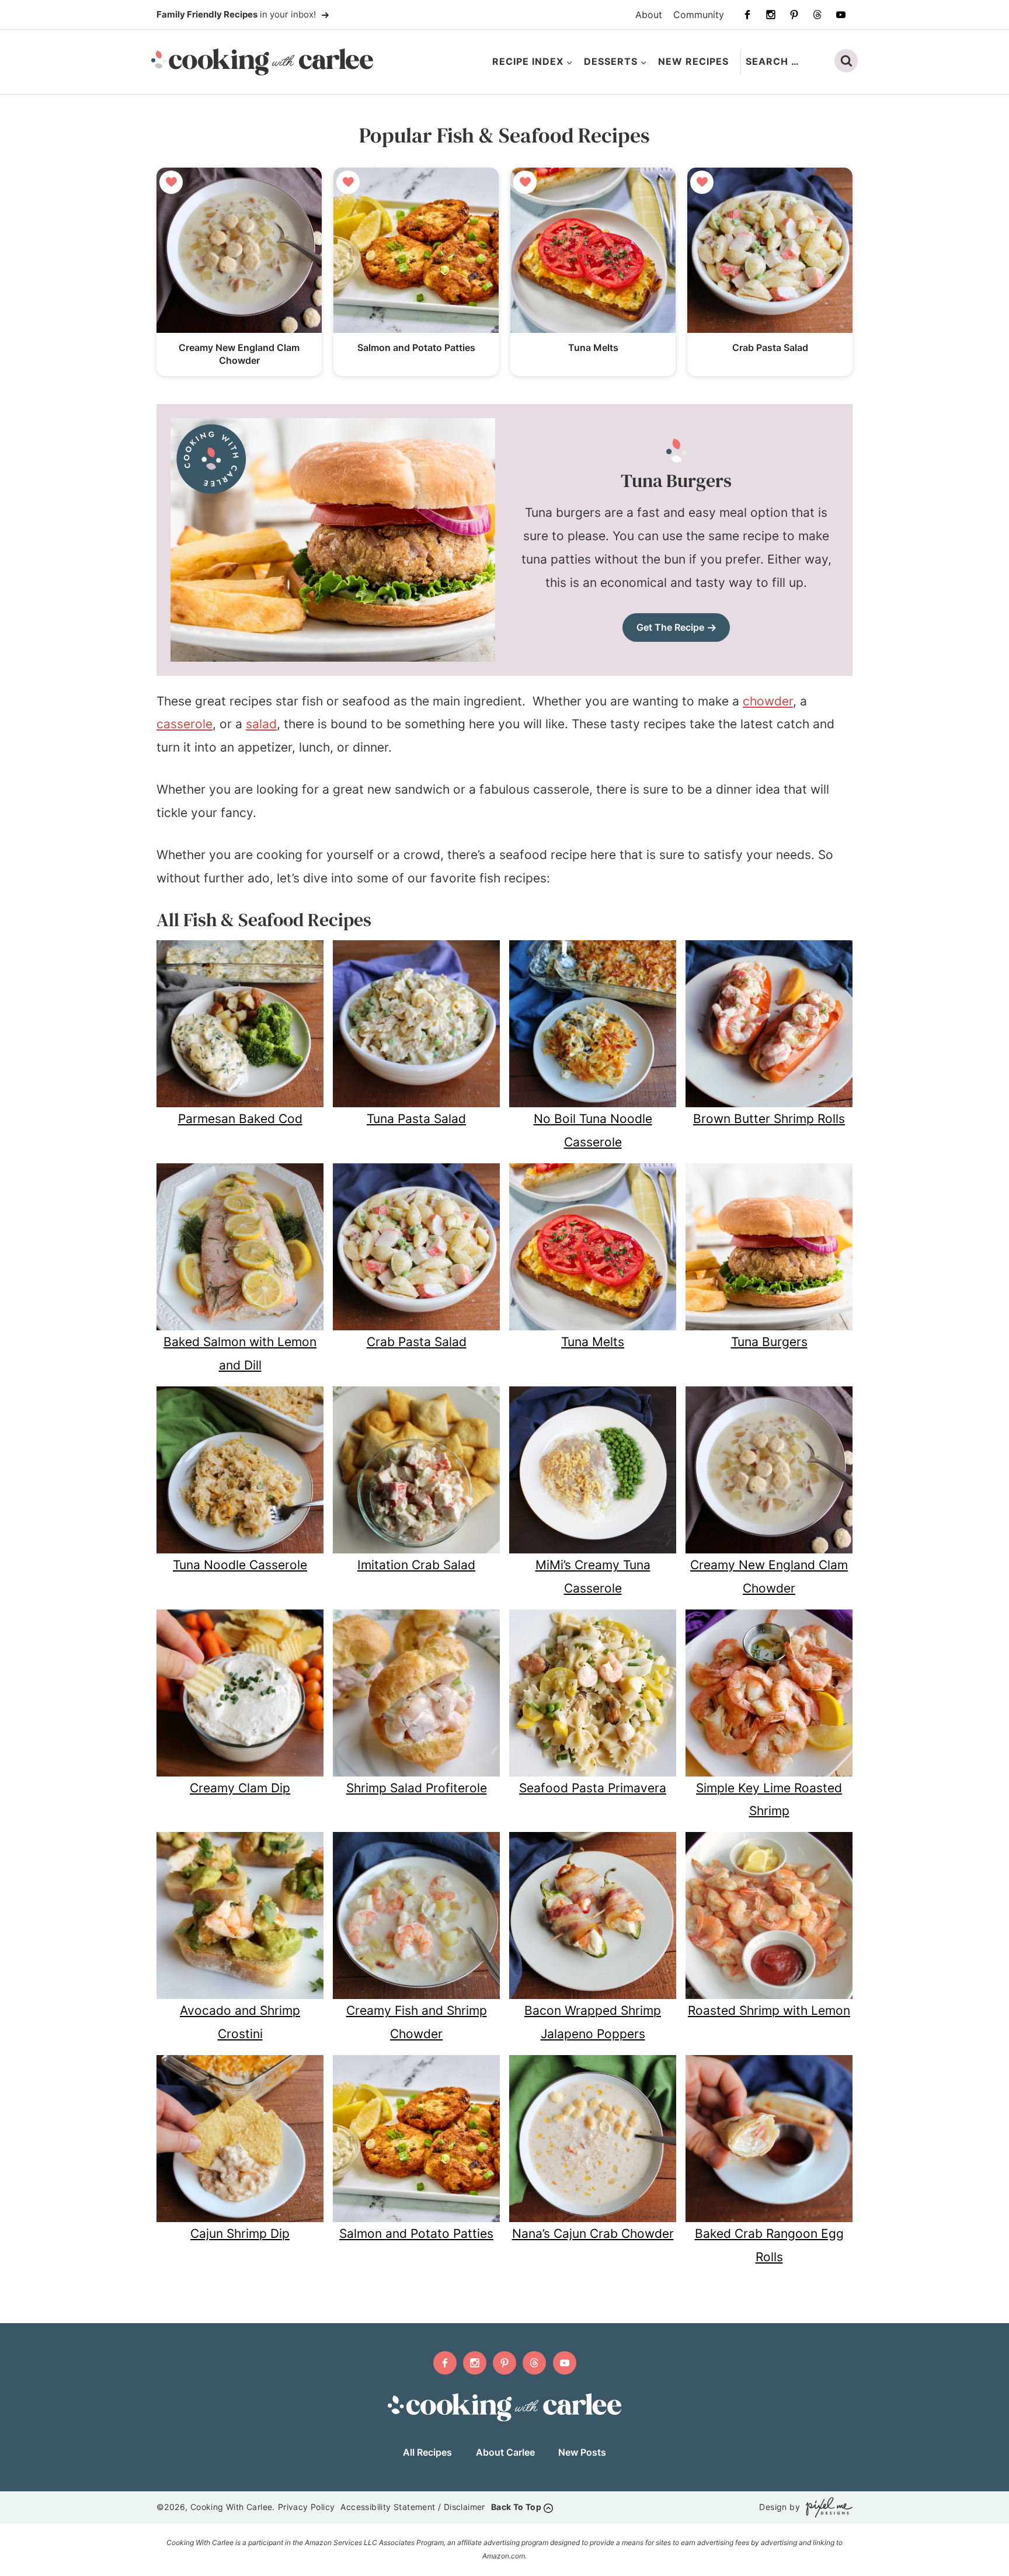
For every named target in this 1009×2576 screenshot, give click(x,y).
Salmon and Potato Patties (416, 347)
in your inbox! (237, 14)
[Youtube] (841, 15)
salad (261, 724)
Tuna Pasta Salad (416, 1119)
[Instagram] (771, 15)
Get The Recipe (670, 627)
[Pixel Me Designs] (826, 2507)
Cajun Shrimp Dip (240, 2233)
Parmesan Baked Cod (240, 1119)
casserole (185, 724)
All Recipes (427, 2452)
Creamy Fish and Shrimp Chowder (417, 2022)
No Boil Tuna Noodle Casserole (593, 1130)
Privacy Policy (307, 2507)
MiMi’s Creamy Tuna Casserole (593, 1576)
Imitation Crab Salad (416, 1565)
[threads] (817, 15)
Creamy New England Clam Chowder (769, 1576)
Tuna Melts (593, 347)
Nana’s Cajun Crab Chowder (593, 2233)
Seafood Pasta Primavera (593, 1788)
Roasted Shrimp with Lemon (769, 2010)
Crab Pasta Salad (770, 347)
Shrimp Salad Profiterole (417, 1788)
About (649, 15)
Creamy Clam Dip (240, 1788)
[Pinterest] (794, 15)
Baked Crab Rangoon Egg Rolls (769, 2245)
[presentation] (239, 250)
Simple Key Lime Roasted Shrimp (769, 1800)
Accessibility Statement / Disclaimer (413, 2507)
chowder (768, 701)
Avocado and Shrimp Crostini (240, 2022)
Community (699, 15)
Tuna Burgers (769, 1342)
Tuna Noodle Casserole (240, 1565)
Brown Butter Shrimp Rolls (769, 1119)
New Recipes (693, 61)
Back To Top (516, 2507)
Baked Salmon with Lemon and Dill (240, 1353)
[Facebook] (747, 15)
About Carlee (505, 2452)
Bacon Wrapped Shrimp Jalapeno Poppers (593, 2022)
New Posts (582, 2452)
